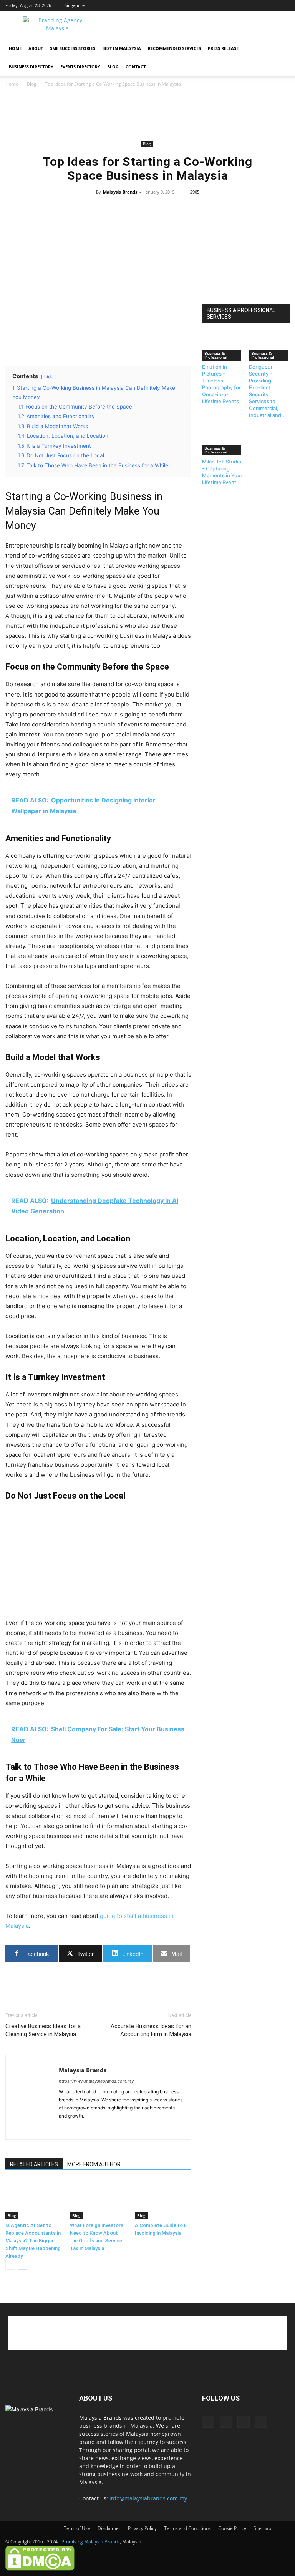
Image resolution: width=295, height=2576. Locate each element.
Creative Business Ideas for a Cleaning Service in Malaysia (43, 2030)
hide (49, 376)
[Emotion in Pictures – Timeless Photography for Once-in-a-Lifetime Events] (223, 347)
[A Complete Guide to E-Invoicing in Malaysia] (163, 2200)
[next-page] (22, 2265)
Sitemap (262, 2528)
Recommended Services (174, 48)
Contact (136, 67)
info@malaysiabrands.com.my (148, 2498)
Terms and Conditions (187, 2528)
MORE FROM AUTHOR (94, 2164)
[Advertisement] (199, 28)
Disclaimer (109, 2528)
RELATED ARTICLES (34, 2164)
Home (15, 48)
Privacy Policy (142, 2528)
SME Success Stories (73, 48)
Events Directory (80, 67)
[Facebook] (246, 5)
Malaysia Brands (120, 192)
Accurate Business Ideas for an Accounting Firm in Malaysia (151, 2030)
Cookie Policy (232, 2528)
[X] (271, 5)
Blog (113, 67)
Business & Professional (216, 355)
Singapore (75, 5)
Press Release (223, 48)
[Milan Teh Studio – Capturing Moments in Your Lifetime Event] (223, 441)
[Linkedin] (259, 5)
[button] (280, 49)
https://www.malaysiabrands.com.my (96, 2081)
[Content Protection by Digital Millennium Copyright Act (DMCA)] (40, 2569)
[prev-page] (10, 2265)
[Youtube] (284, 5)
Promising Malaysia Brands (91, 2542)
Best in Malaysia (122, 48)
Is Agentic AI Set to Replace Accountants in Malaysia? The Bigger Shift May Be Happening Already (33, 2241)
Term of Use (77, 2528)
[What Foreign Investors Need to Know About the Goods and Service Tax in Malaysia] (98, 2200)
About (36, 48)
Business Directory (31, 67)
